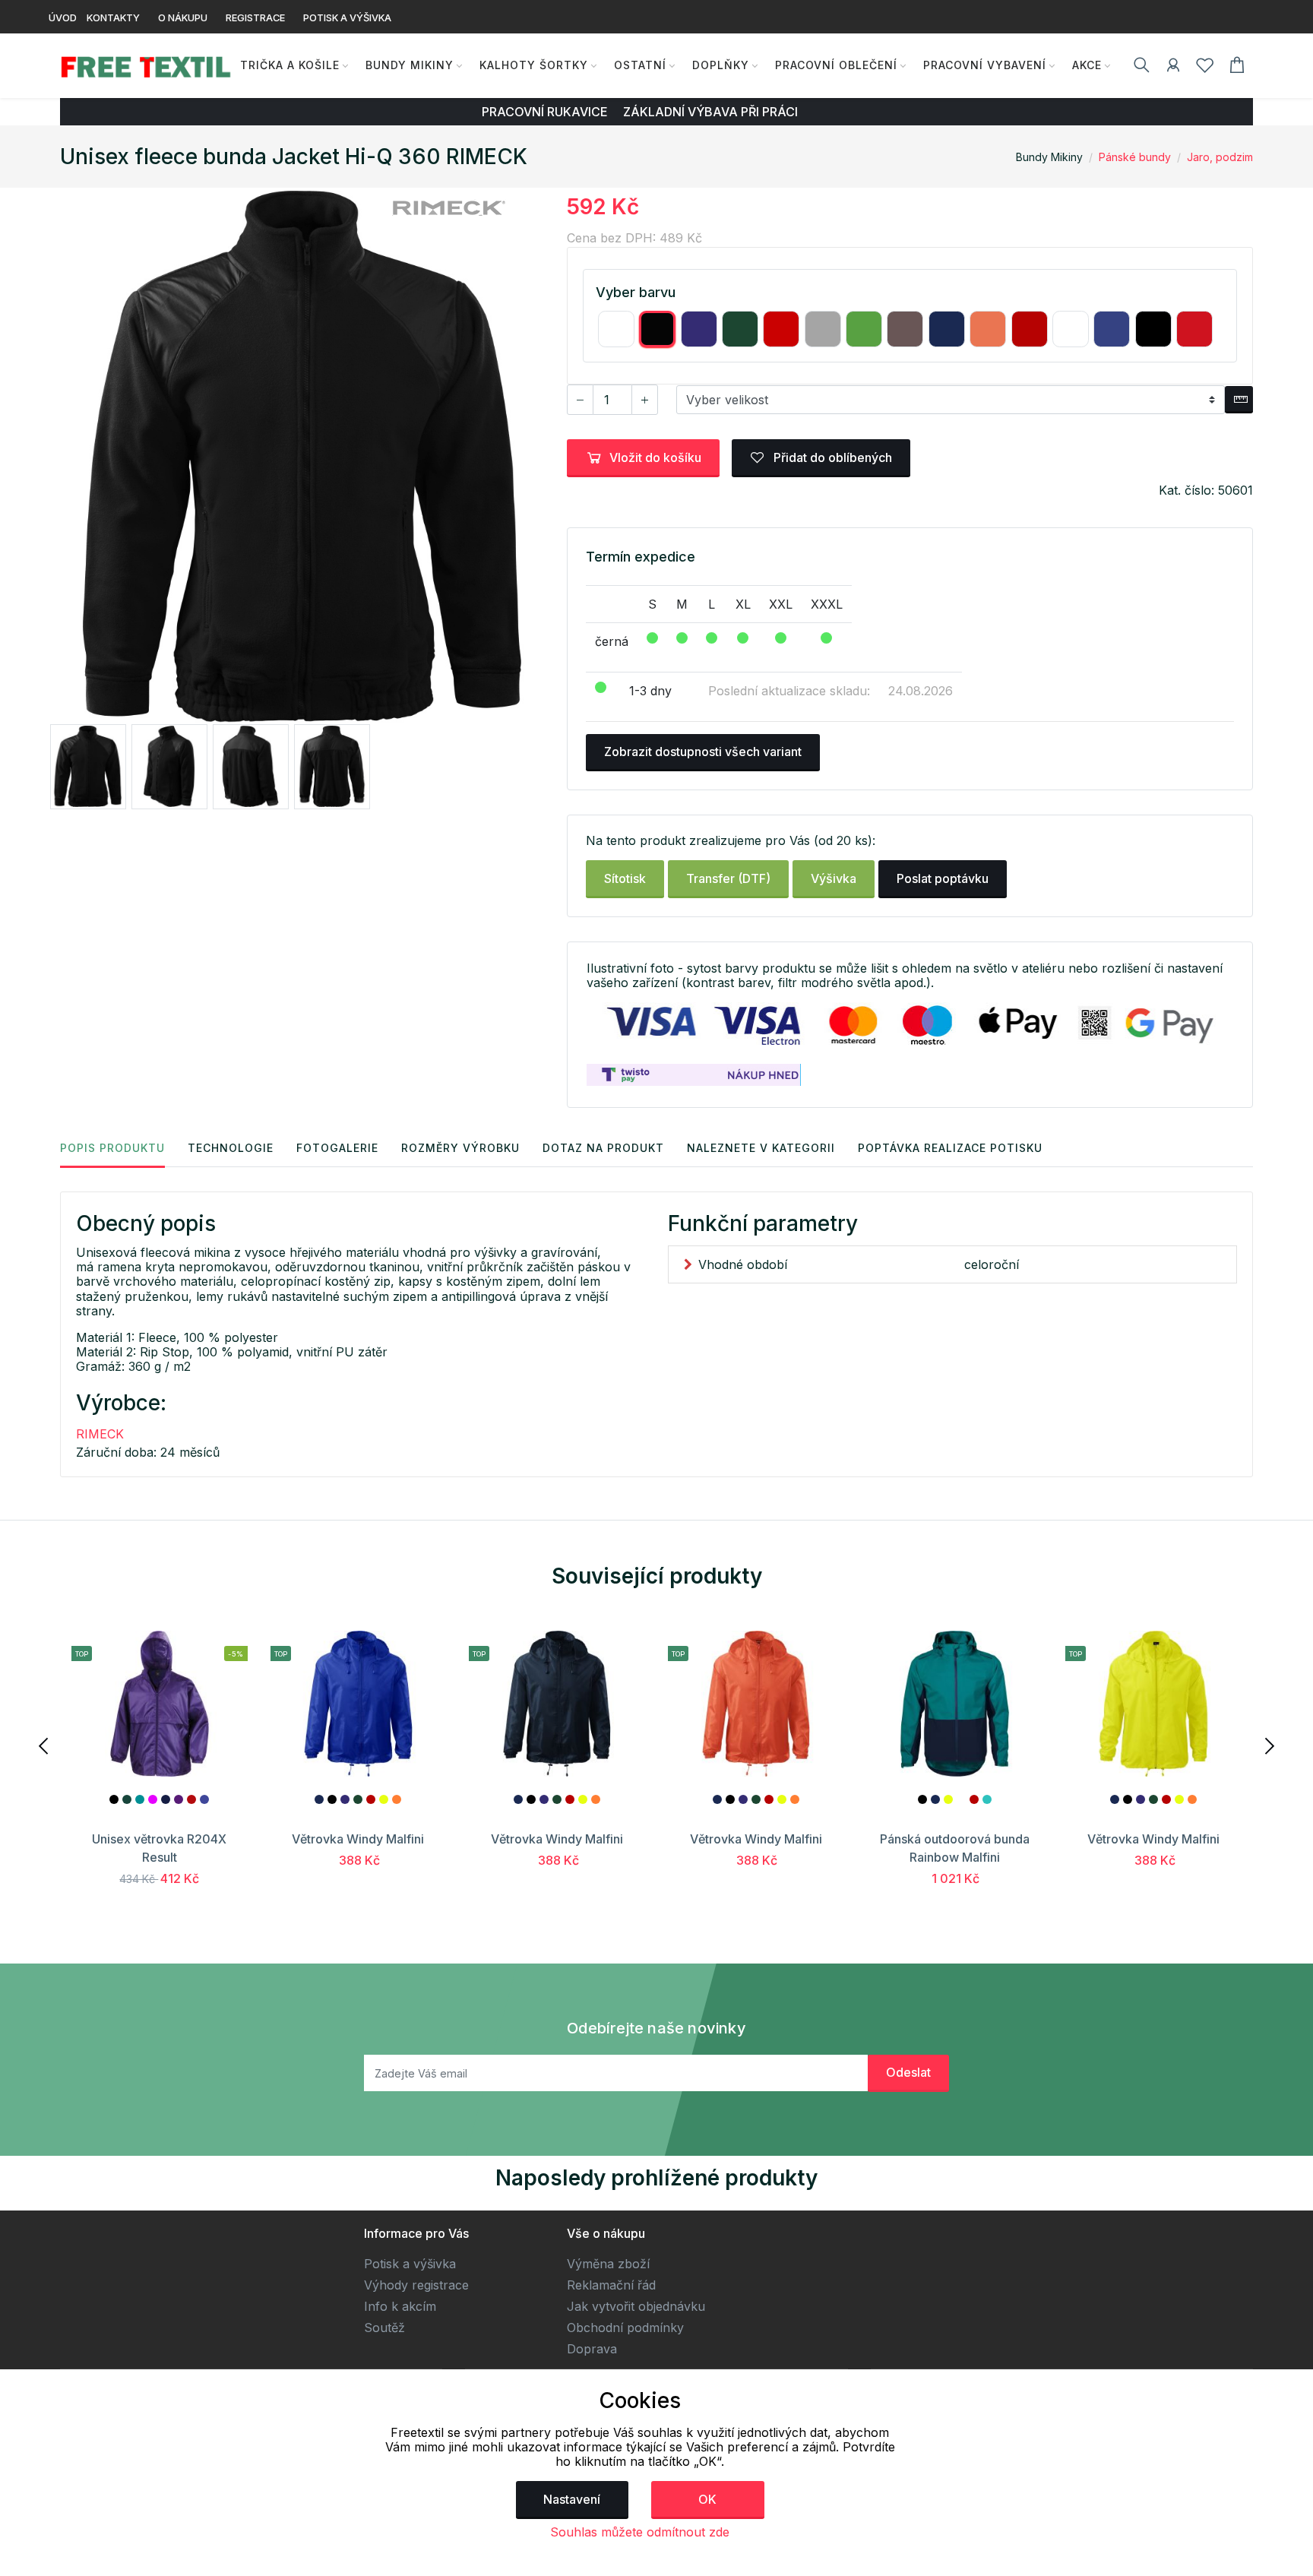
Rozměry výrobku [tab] (460, 1148)
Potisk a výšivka (410, 2264)
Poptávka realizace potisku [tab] (950, 1148)
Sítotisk (625, 878)
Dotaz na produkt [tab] (603, 1148)
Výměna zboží (608, 2264)
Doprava (592, 2349)
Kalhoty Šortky (534, 65)
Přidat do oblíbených (831, 457)
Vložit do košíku (655, 457)
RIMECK (100, 1434)
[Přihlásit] (1173, 68)
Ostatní (640, 65)
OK (707, 2499)
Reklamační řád (611, 2285)
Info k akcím (400, 2306)
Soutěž (384, 2328)
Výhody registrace (416, 2285)
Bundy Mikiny (410, 65)
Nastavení (572, 2499)
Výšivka (834, 878)
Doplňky (721, 65)
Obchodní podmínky (625, 2328)
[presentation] (45, 1745)
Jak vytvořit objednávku (636, 2306)
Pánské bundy (1135, 157)
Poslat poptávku (943, 878)
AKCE (1087, 65)
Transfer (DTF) (728, 878)
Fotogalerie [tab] (337, 1148)
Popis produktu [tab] (112, 1148)
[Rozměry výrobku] (1239, 400)
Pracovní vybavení (985, 65)
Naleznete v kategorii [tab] (761, 1148)
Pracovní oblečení (836, 65)
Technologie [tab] (231, 1148)
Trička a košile (290, 65)
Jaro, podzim (1220, 157)
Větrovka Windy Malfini (358, 1839)
